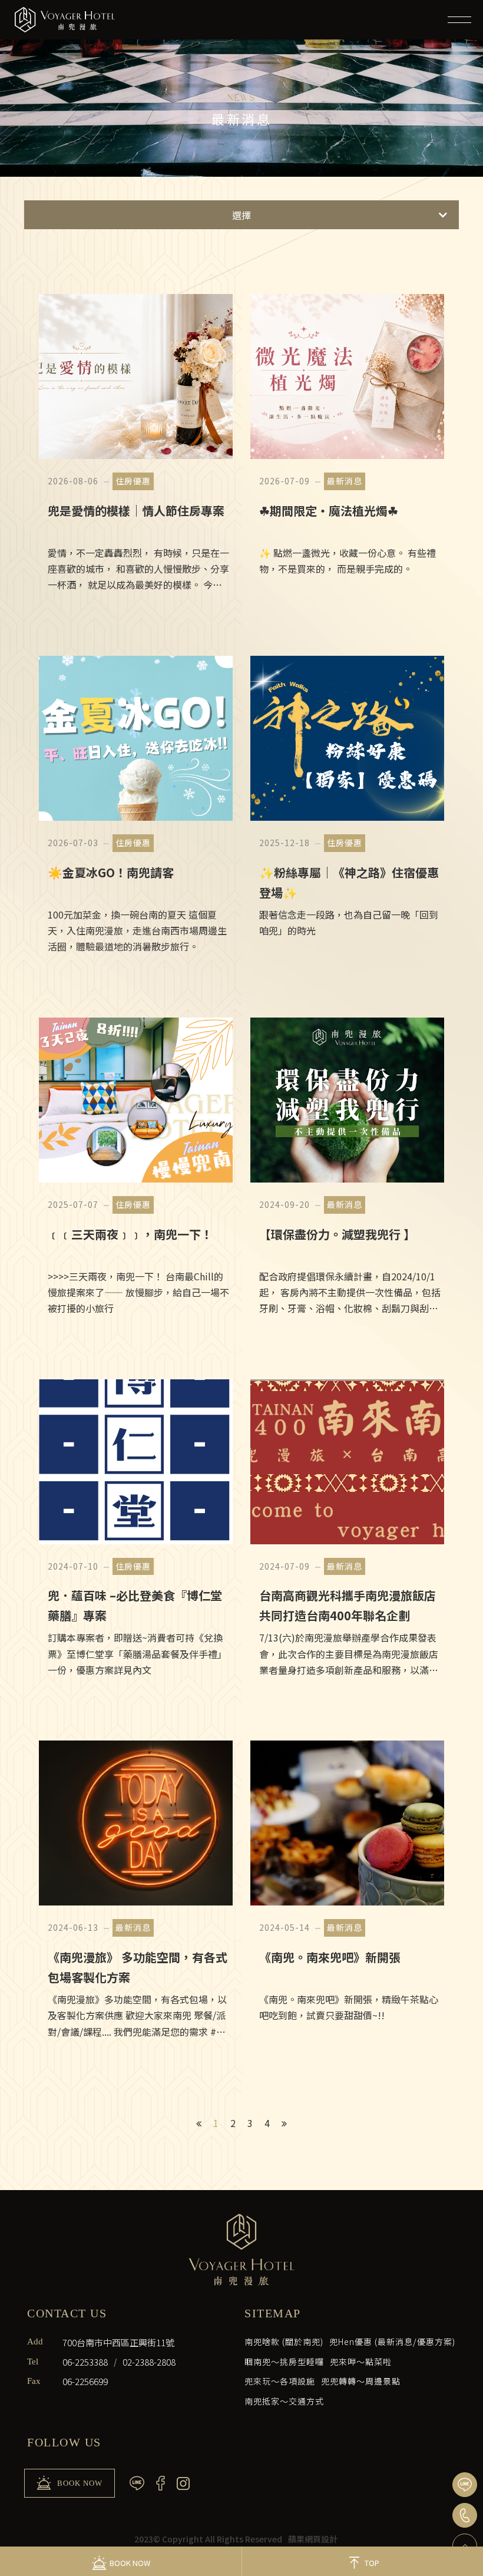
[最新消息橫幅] (241, 88)
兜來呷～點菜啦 (361, 2362)
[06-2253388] (465, 2515)
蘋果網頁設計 (313, 2539)
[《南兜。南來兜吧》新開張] (347, 1904)
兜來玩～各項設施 (280, 2381)
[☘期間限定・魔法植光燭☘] (347, 457)
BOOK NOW (80, 2483)
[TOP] (465, 2546)
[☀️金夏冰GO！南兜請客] (136, 819)
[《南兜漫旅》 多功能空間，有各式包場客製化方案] (136, 1904)
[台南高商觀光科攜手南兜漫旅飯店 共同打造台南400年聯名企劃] (347, 1543)
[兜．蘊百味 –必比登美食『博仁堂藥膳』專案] (136, 1543)
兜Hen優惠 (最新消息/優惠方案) (392, 2341)
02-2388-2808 (149, 2362)
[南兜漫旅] (65, 20)
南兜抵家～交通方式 (284, 2401)
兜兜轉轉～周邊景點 (361, 2381)
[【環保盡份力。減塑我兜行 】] (347, 1181)
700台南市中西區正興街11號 (118, 2342)
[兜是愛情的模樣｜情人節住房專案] (136, 457)
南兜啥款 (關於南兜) (284, 2341)
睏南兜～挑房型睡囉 (284, 2362)
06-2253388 (85, 2362)
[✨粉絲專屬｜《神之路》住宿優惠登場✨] (347, 819)
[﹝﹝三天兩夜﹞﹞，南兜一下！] (136, 1181)
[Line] (465, 2485)
